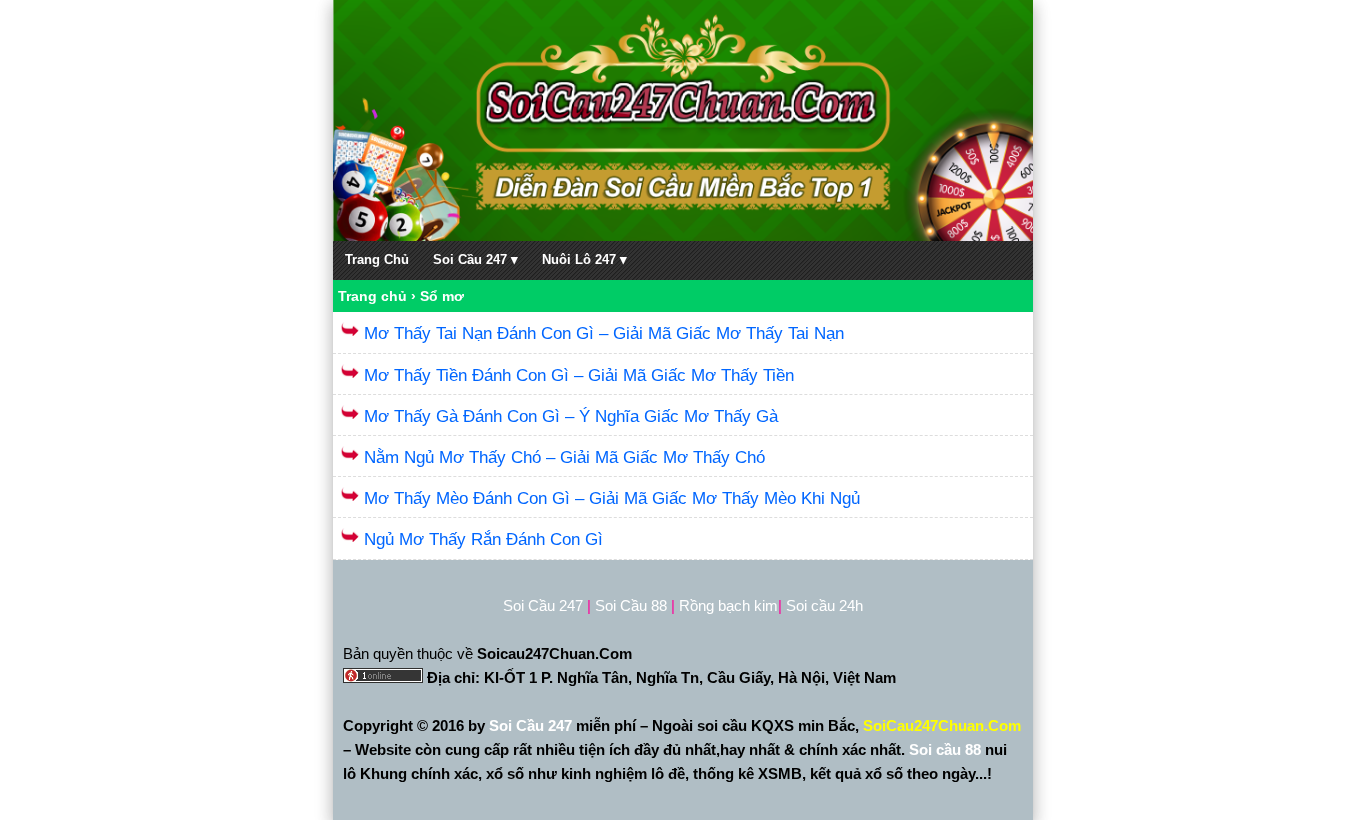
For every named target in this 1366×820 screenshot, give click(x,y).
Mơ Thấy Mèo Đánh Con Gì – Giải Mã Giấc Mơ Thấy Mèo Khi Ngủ (612, 498)
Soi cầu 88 (945, 749)
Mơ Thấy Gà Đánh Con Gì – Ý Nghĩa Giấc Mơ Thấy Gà (571, 416)
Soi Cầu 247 (532, 725)
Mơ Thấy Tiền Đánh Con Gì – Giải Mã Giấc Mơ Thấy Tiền (579, 375)
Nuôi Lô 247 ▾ (584, 259)
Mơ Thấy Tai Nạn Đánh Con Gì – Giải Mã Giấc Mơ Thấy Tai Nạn (604, 333)
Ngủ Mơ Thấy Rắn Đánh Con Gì (483, 539)
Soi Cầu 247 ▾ (475, 259)
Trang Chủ (377, 259)
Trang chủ (372, 296)
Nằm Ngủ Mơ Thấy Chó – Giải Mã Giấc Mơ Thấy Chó (564, 457)
